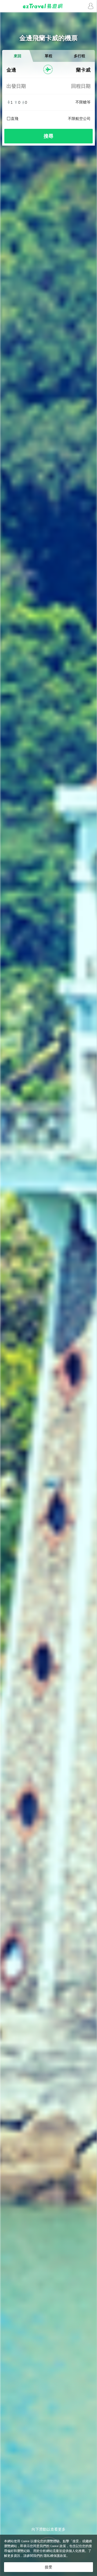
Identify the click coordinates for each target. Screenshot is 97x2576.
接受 (48, 2567)
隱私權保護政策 (55, 2556)
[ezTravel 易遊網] (48, 6)
